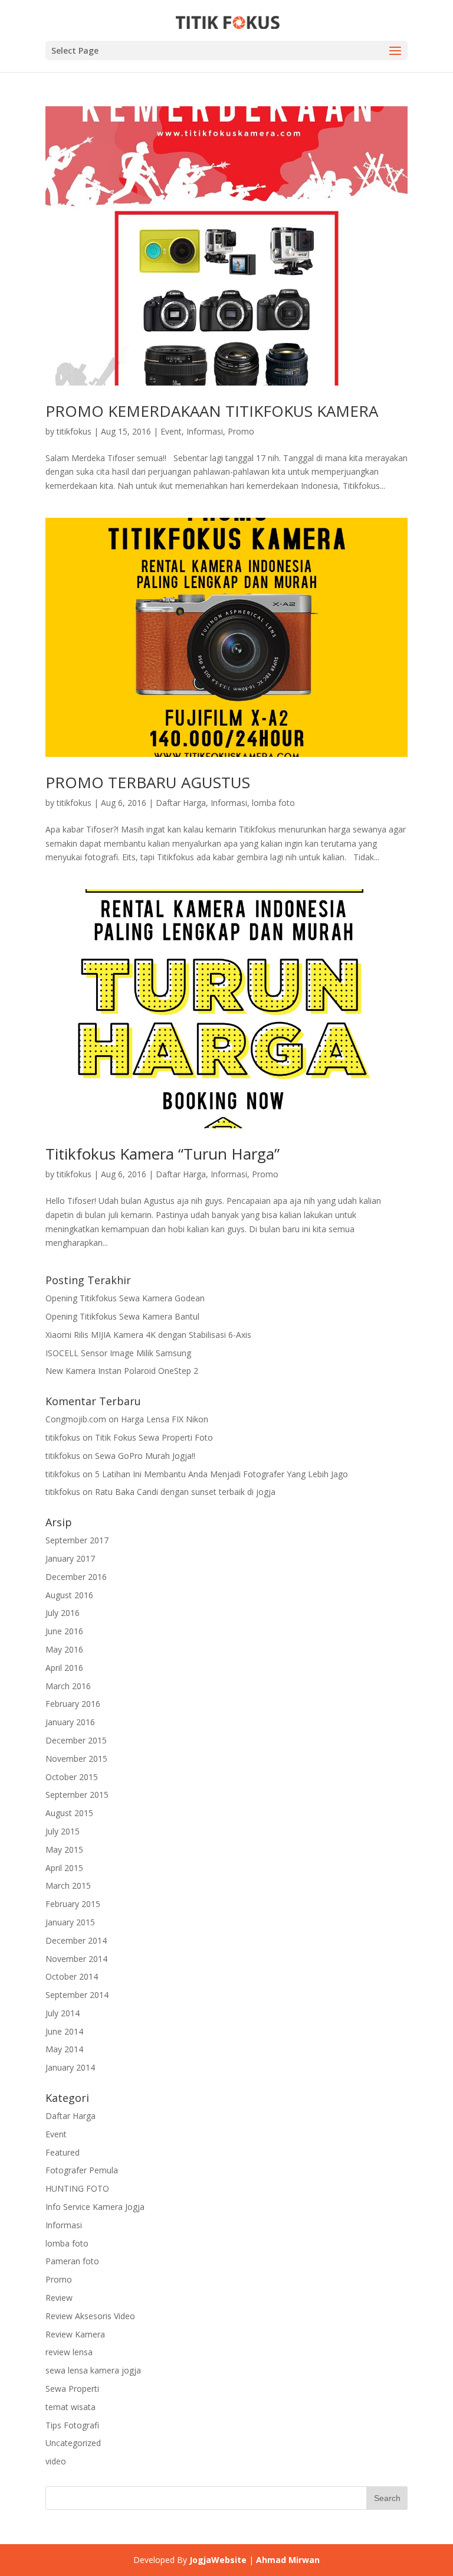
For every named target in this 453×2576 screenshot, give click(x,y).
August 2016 (69, 1595)
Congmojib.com (76, 1419)
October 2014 (72, 1976)
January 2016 (70, 1722)
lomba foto (273, 803)
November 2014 (76, 1959)
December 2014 (76, 1940)
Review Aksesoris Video (90, 2316)
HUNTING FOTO (77, 2188)
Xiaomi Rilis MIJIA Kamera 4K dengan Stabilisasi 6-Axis (148, 1335)
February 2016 (73, 1704)
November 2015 (76, 1759)
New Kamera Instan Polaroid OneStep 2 (122, 1371)
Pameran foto (72, 2261)
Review (59, 2298)
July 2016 (63, 1613)
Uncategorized (73, 2443)
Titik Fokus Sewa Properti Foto (154, 1437)
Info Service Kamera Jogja (95, 2207)
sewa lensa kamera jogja (93, 2370)
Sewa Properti (72, 2389)
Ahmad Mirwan (288, 2560)
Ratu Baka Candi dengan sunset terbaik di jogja (185, 1492)
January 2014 (70, 2067)
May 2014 (64, 2049)
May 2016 (64, 1649)
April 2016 (64, 1668)
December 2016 (76, 1577)
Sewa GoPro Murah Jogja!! (145, 1456)
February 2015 (73, 1904)
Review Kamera (75, 2334)
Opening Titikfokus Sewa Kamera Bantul (122, 1316)
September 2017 (77, 1540)
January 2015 (70, 1922)
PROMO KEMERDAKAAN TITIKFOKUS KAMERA (212, 411)
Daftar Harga (181, 803)
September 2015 (77, 1795)
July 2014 (63, 2013)
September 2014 (77, 1995)
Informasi (205, 431)
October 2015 (72, 1777)
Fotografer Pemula (82, 2170)
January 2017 (70, 1558)
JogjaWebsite (218, 2560)
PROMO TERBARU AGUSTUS (148, 782)
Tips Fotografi (72, 2425)
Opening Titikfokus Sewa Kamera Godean (125, 1298)
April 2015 (64, 1868)
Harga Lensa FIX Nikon (165, 1419)
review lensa (69, 2352)
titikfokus (74, 431)
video (56, 2461)
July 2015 (63, 1831)
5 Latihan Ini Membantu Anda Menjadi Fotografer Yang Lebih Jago (221, 1474)
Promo (241, 431)
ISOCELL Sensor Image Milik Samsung (118, 1353)
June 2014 (64, 2031)
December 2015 (76, 1740)
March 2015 (68, 1886)
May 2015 (64, 1849)
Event (171, 431)
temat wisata (70, 2407)
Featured (63, 2152)
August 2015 (69, 1813)
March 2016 (68, 1686)
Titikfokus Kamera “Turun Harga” (163, 1154)
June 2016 (64, 1631)
